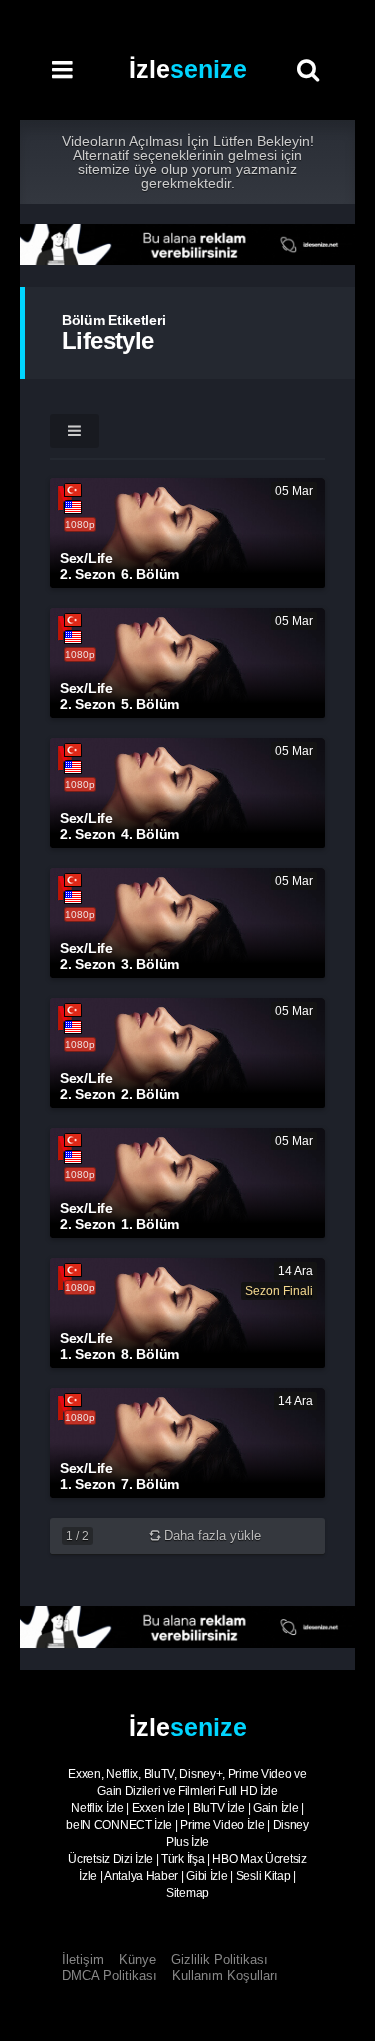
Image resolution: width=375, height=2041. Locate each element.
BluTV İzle (219, 1808)
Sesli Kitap (263, 1876)
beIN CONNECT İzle (119, 1825)
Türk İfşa (182, 1859)
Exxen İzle (158, 1808)
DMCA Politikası (109, 1975)
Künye (137, 1959)
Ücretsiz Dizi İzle (110, 1859)
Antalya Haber (141, 1876)
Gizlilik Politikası (219, 1959)
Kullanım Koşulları (225, 1975)
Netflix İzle (97, 1808)
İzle (188, 69)
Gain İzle (275, 1808)
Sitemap (187, 1893)
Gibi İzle (206, 1876)
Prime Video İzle (222, 1825)
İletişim (83, 1959)
